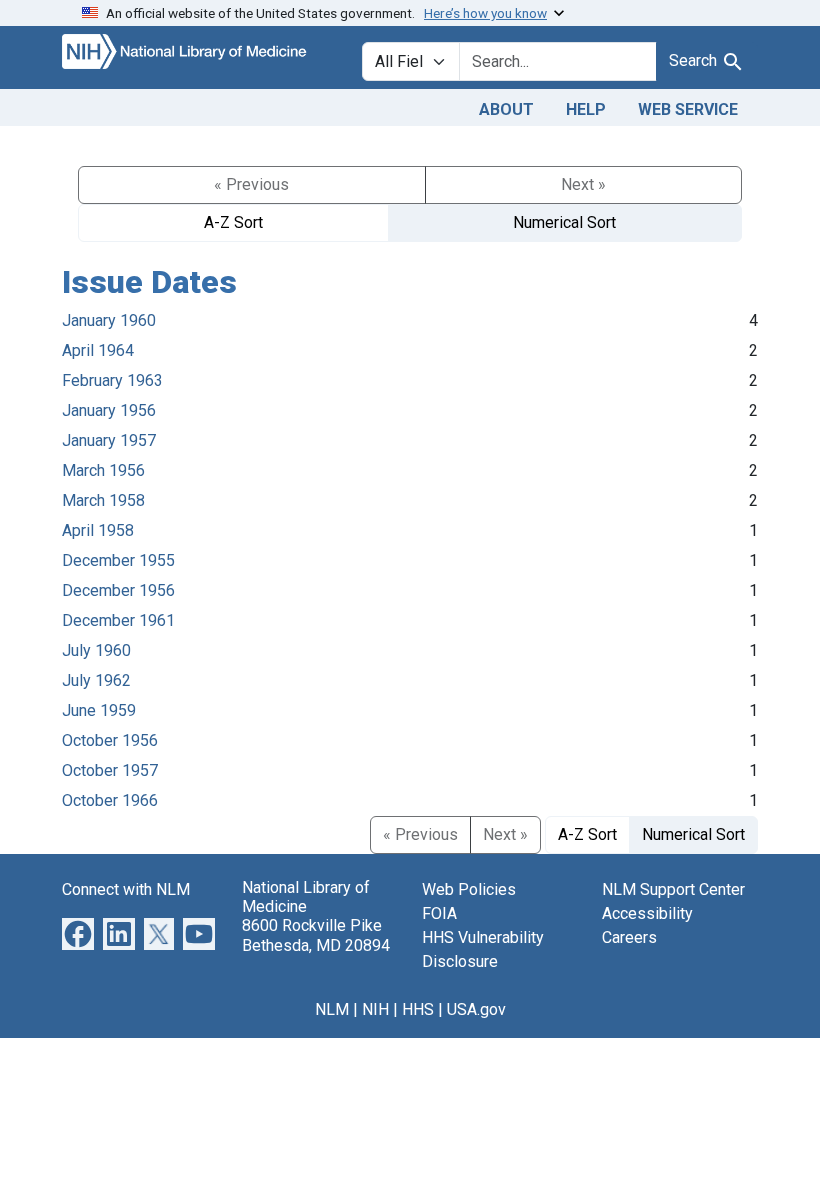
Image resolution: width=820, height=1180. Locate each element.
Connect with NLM (126, 889)
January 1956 (109, 410)
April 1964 (98, 350)
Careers (629, 937)
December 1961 (118, 620)
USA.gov (476, 1009)
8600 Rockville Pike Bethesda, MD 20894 (316, 935)
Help (586, 109)
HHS (418, 1009)
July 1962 (96, 680)
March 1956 (103, 470)
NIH (375, 1009)
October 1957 (110, 770)
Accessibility (647, 913)
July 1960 (96, 650)
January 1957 (109, 440)
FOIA (439, 913)
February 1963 (112, 380)
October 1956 (110, 740)
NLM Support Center (673, 889)
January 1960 (109, 320)
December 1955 (118, 560)
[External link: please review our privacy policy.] (78, 932)
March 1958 (103, 500)
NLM (332, 1009)
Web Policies (469, 889)
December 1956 (118, 590)
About (506, 109)
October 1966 (110, 800)
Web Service (688, 109)
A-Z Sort (233, 222)
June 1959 (99, 710)
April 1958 (98, 530)
